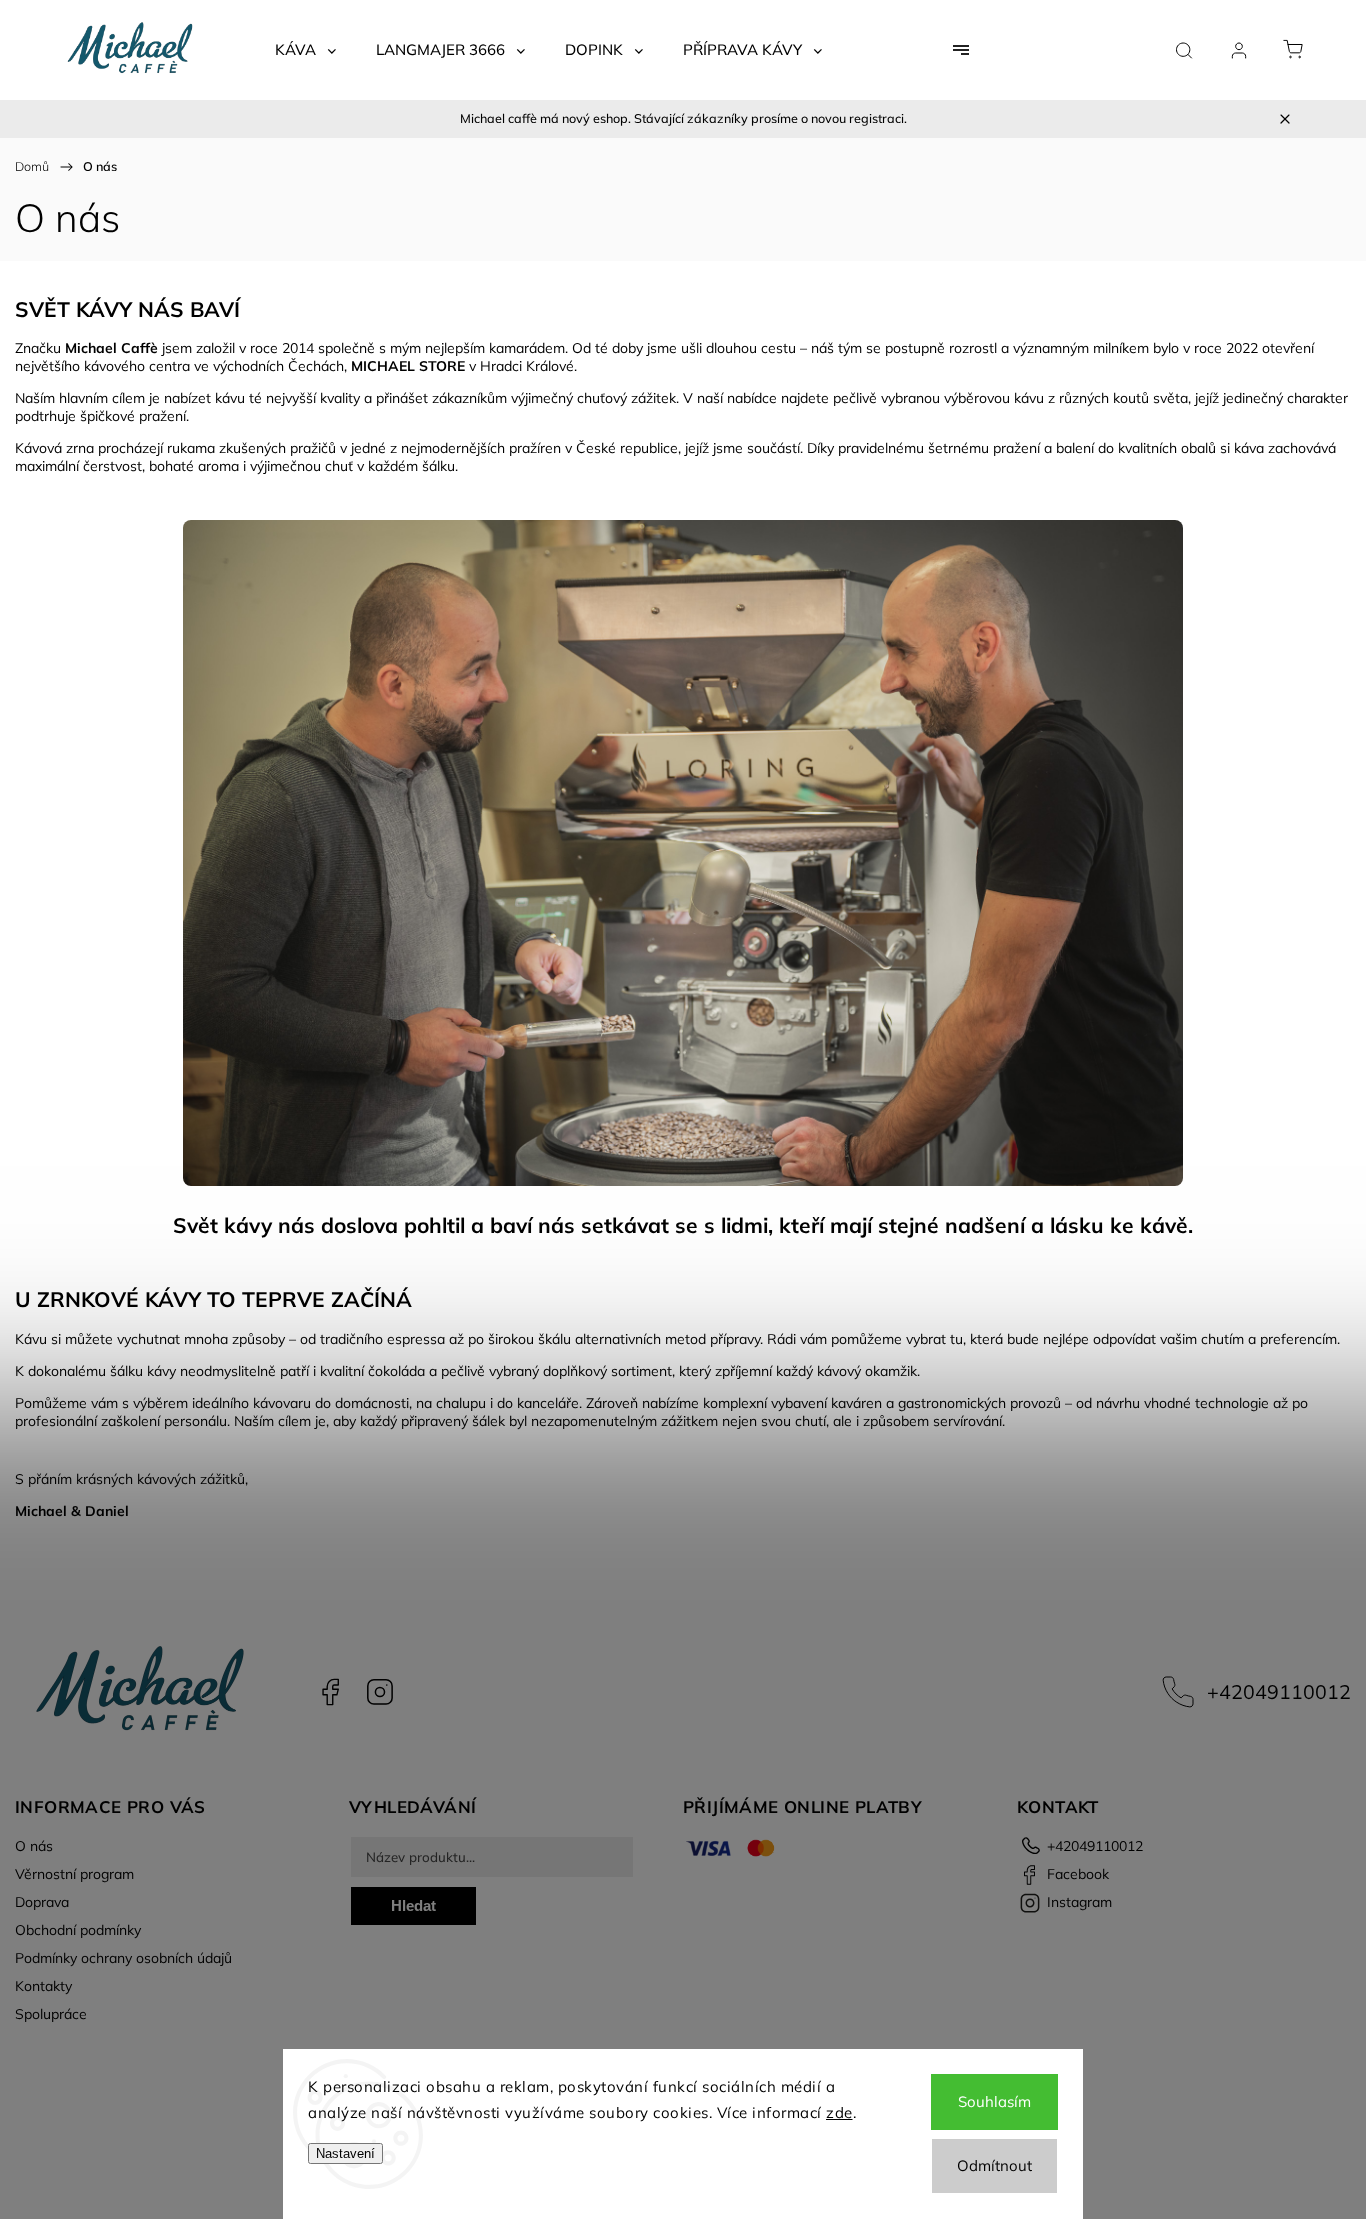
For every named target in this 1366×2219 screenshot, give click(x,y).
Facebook (330, 1692)
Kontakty (43, 1986)
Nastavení (345, 2153)
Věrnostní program (74, 1874)
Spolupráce (51, 2014)
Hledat (413, 1905)
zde (839, 2112)
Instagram (380, 1692)
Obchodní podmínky (78, 1930)
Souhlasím (994, 2101)
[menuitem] (305, 50)
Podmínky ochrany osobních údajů (123, 1958)
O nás (34, 1846)
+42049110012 (1279, 1691)
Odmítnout (994, 2165)
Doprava (42, 1902)
